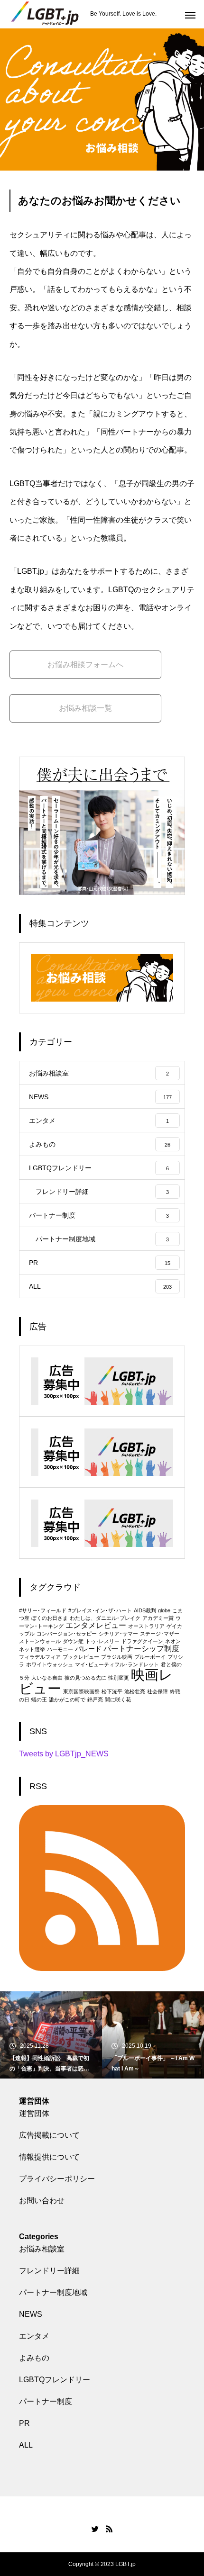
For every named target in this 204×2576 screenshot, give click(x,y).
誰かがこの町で (67, 1699)
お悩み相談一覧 (85, 708)
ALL (26, 2445)
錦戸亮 (95, 1699)
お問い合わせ (42, 2201)
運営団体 (34, 2113)
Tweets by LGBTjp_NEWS (64, 1754)
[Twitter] (95, 2529)
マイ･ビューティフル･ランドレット (117, 1664)
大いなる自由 (47, 1678)
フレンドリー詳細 (49, 2271)
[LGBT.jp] (45, 14)
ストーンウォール (40, 1641)
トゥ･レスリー (102, 1641)
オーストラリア (146, 1626)
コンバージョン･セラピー (67, 1634)
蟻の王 (39, 1699)
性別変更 (119, 1678)
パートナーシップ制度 (141, 1648)
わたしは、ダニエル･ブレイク (105, 1618)
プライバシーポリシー (57, 2179)
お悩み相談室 (42, 2249)
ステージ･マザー (160, 1634)
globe (164, 1610)
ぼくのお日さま (50, 1618)
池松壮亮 (135, 1691)
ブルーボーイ (150, 1657)
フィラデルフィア (40, 1657)
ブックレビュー (81, 1657)
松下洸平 (112, 1691)
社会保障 (158, 1691)
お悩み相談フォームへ (85, 664)
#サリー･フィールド (43, 1610)
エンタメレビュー (96, 1625)
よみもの (34, 2358)
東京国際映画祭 (81, 1691)
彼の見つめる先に (85, 1678)
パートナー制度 (46, 2401)
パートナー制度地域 (53, 2292)
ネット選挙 (32, 1649)
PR (24, 2423)
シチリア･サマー (118, 1634)
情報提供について (49, 2157)
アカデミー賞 (158, 1618)
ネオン (173, 1641)
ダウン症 (73, 1641)
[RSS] (109, 2529)
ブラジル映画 (117, 1657)
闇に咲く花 (118, 1699)
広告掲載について (49, 2135)
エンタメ (34, 2336)
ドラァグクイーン (142, 1641)
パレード (88, 1649)
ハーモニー (60, 1649)
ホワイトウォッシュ (50, 1664)
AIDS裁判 (145, 1610)
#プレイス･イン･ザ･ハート (100, 1610)
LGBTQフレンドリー (55, 2380)
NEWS (31, 2314)
